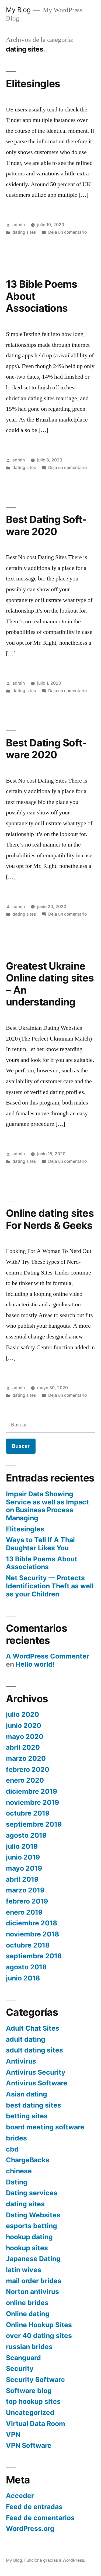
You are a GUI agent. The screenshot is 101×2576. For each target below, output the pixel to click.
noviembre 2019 (32, 1802)
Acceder (20, 2496)
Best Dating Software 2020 (46, 525)
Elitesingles (33, 84)
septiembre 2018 (34, 1956)
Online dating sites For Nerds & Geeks (50, 1219)
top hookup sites (33, 2401)
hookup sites (27, 2248)
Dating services (32, 2193)
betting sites (27, 2116)
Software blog (29, 2391)
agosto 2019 (26, 1835)
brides (16, 2138)
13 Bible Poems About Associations (42, 1563)
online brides (27, 2303)
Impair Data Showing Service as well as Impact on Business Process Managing (47, 1506)
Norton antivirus (32, 2292)
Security (20, 2368)
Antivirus (21, 2061)
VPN (13, 2434)
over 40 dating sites (39, 2336)
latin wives (24, 2270)
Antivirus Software (37, 2083)
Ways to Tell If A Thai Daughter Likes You (40, 1544)
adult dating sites (34, 2050)
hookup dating (29, 2237)
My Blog (18, 10)
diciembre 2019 (32, 1791)
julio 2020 (22, 1714)
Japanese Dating (33, 2259)
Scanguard (23, 2358)
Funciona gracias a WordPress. (55, 2560)
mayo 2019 (24, 1868)
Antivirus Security (36, 2072)
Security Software (35, 2380)
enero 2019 (24, 1912)
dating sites (24, 232)
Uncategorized (30, 2412)
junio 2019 (23, 1857)
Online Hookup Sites (39, 2325)
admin (19, 225)
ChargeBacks (28, 2160)
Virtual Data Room (36, 2424)
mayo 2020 (25, 1736)
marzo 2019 (25, 1890)
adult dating (26, 2039)
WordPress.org (30, 2529)
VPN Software (29, 2445)
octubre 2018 (28, 1945)
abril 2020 (23, 1747)
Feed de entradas (34, 2507)
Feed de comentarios (40, 2518)
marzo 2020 (26, 1758)
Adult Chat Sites (33, 2028)
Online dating (28, 2314)
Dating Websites (33, 2215)
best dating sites (34, 2105)
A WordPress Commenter (48, 1656)
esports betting (32, 2226)
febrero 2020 (28, 1769)
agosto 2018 (26, 1967)
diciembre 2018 (32, 1923)
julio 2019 (22, 1846)
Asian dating (27, 2094)
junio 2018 (23, 1978)
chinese (19, 2171)
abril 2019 (22, 1879)
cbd (12, 2149)
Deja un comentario (67, 232)
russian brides (29, 2347)
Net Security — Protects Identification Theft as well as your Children (50, 1586)
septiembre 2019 (34, 1824)
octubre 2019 (28, 1813)
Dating (17, 2182)
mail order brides (34, 2281)
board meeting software (45, 2127)
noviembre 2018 (32, 1934)
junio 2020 (24, 1725)
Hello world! (35, 1664)
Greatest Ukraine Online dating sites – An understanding (50, 984)
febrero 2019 (27, 1901)
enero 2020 (25, 1780)
